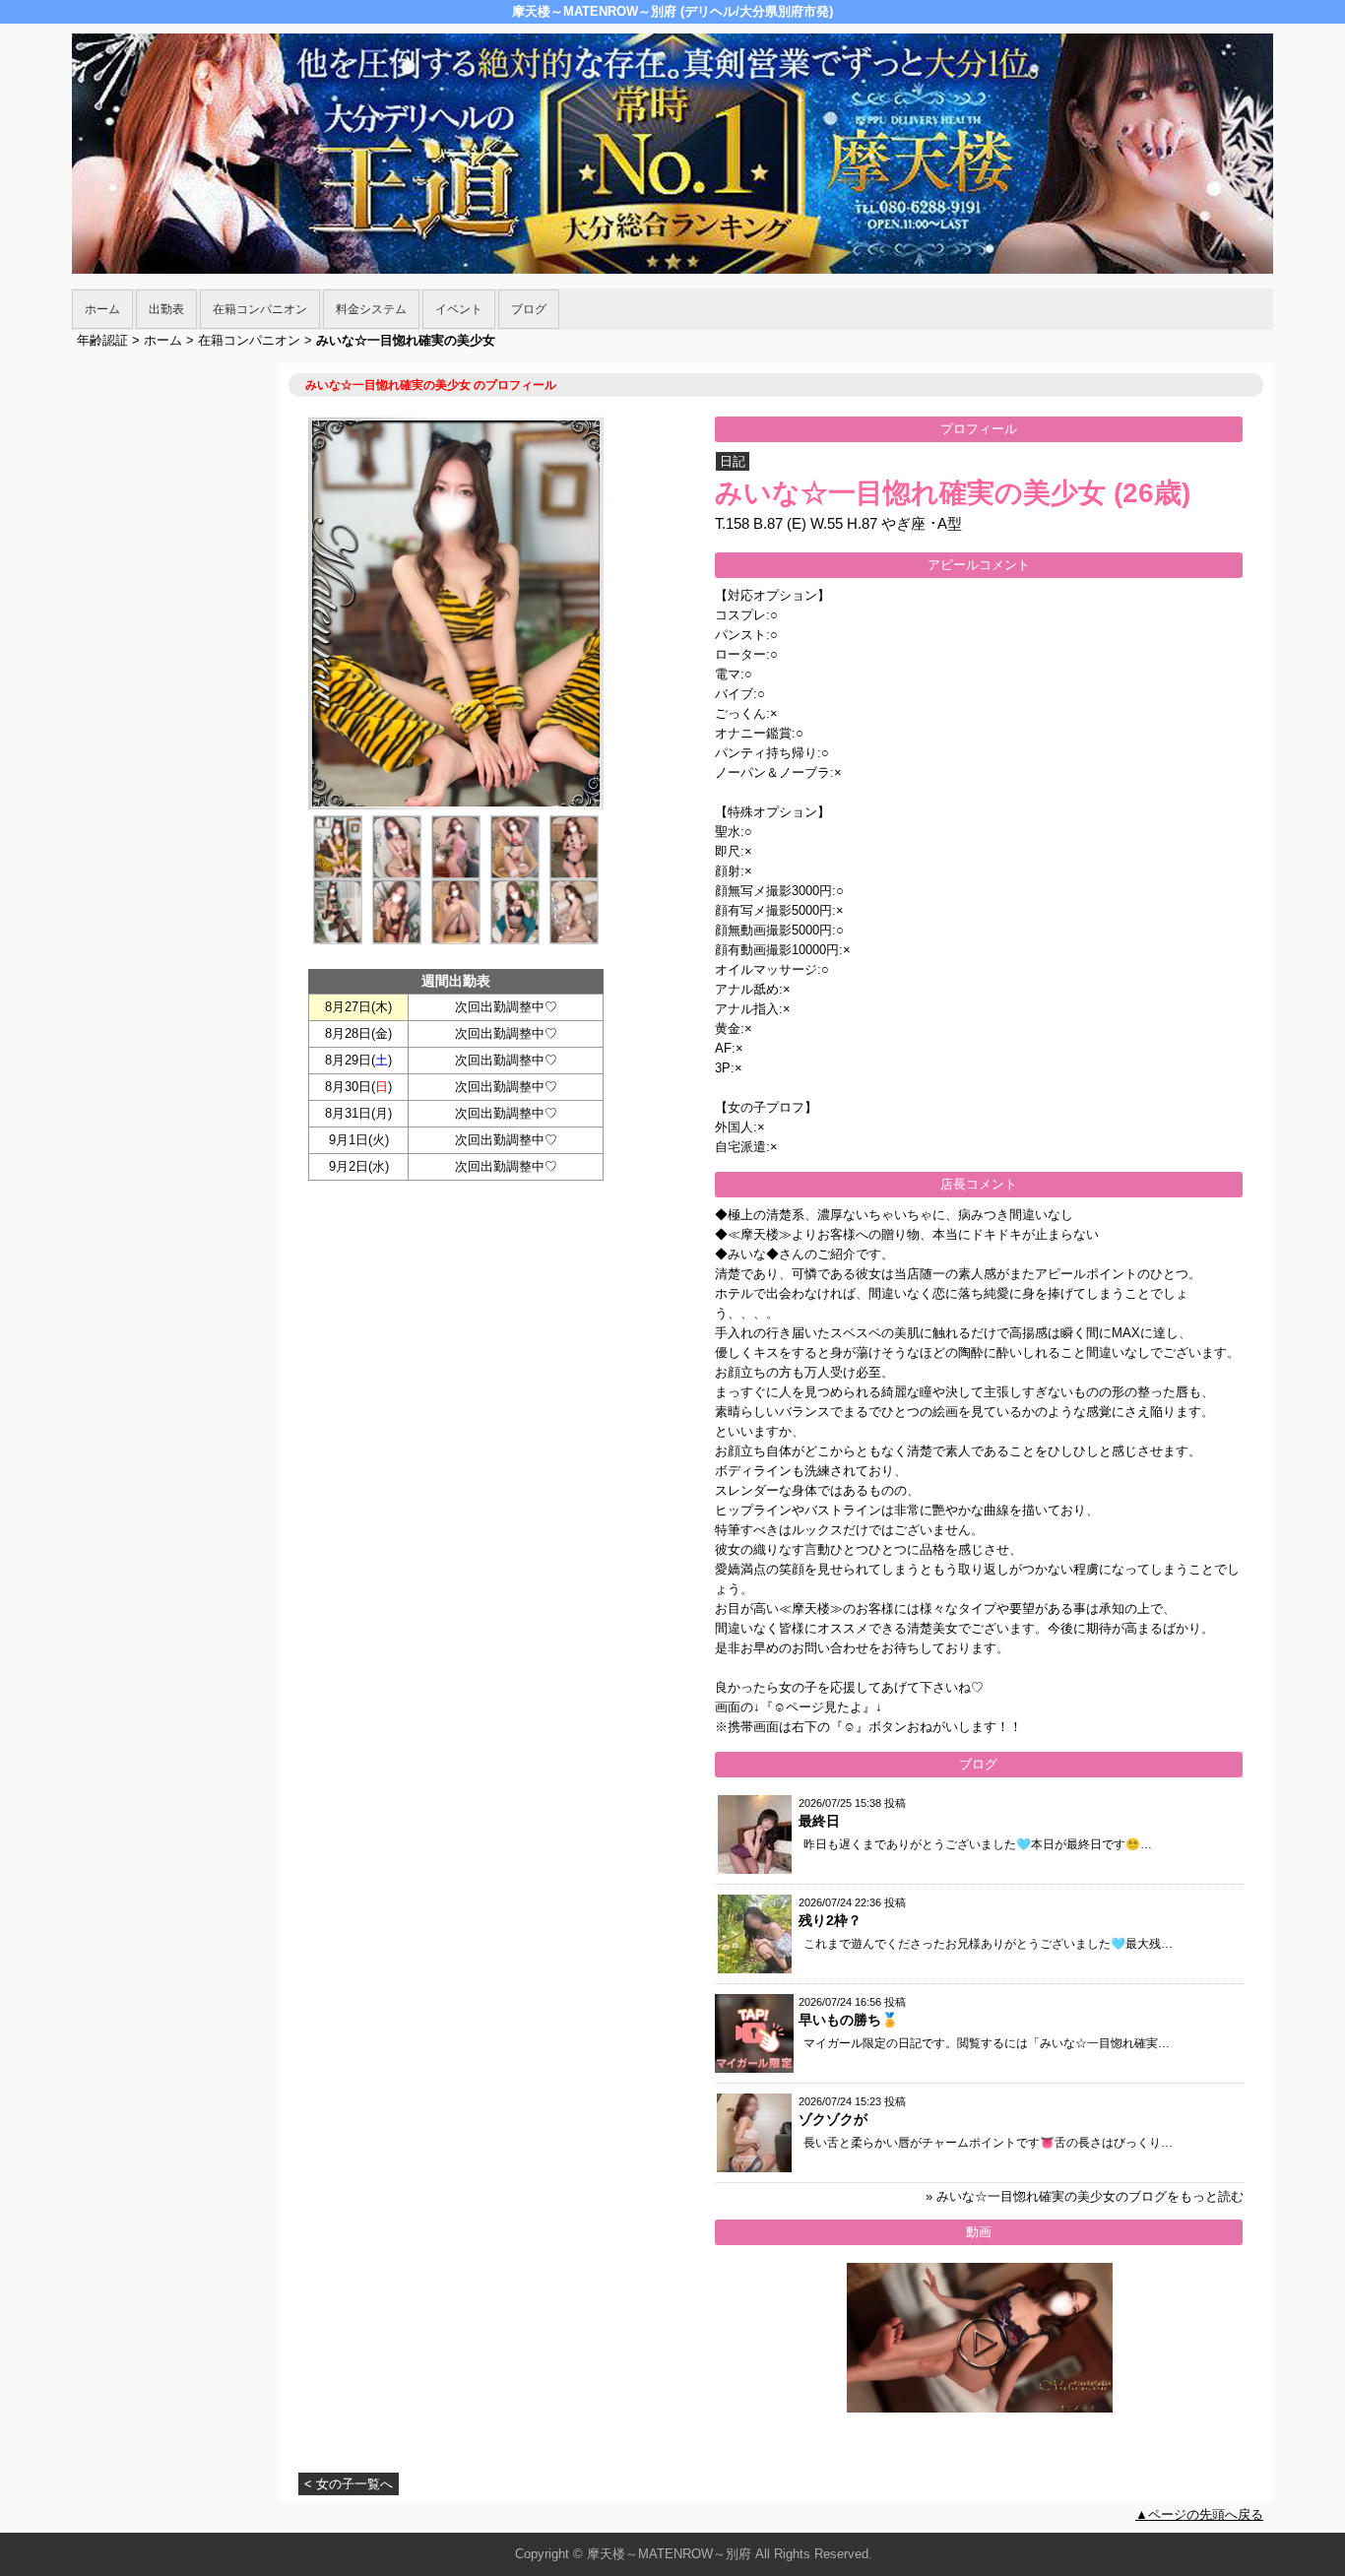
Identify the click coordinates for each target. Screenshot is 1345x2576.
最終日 (819, 1821)
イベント (459, 309)
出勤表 (166, 309)
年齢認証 (102, 340)
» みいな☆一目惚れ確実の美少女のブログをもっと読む (1085, 2196)
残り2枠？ (830, 1920)
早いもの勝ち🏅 (848, 2020)
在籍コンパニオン (260, 309)
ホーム (102, 309)
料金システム (371, 309)
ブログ (529, 309)
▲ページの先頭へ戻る (1199, 2514)
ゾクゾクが (833, 2119)
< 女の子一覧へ (349, 2484)
